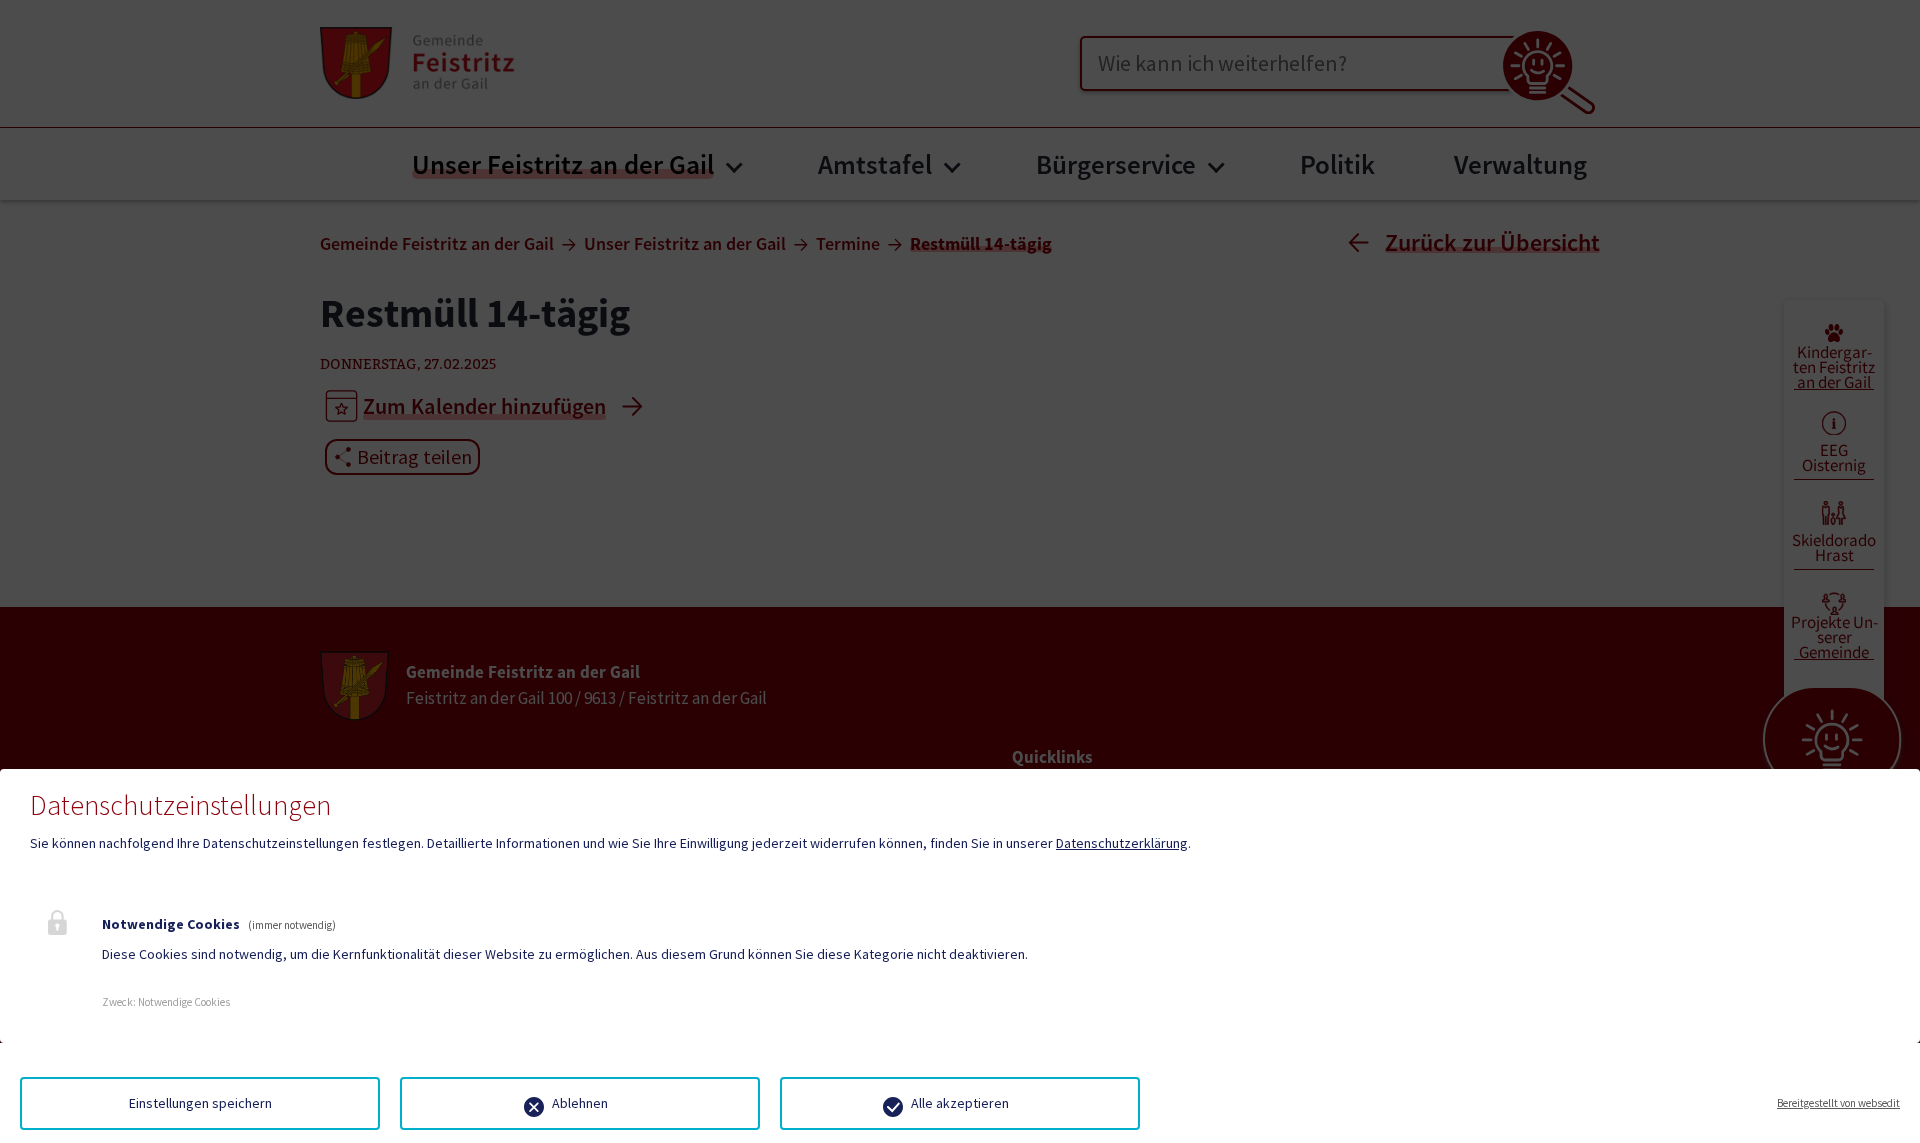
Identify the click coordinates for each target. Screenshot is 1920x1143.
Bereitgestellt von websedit (1838, 1103)
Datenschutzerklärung (1122, 843)
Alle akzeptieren (960, 1103)
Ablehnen (580, 1103)
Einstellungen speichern (200, 1103)
